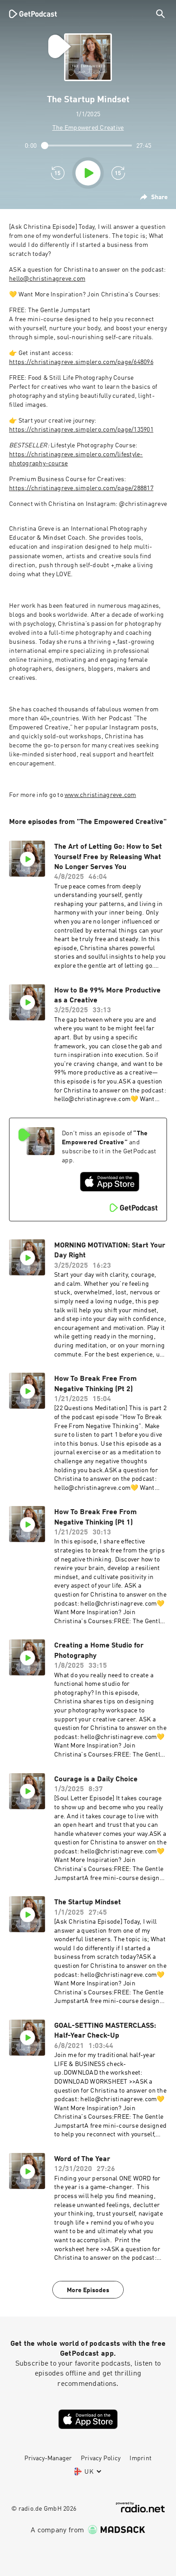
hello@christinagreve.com (47, 279)
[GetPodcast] (33, 14)
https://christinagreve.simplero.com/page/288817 (81, 488)
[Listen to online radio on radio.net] (140, 2507)
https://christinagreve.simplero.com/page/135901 (81, 430)
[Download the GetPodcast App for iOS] (110, 1182)
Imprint (141, 2458)
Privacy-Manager (48, 2458)
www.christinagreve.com (100, 795)
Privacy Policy (101, 2458)
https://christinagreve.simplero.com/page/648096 (81, 362)
